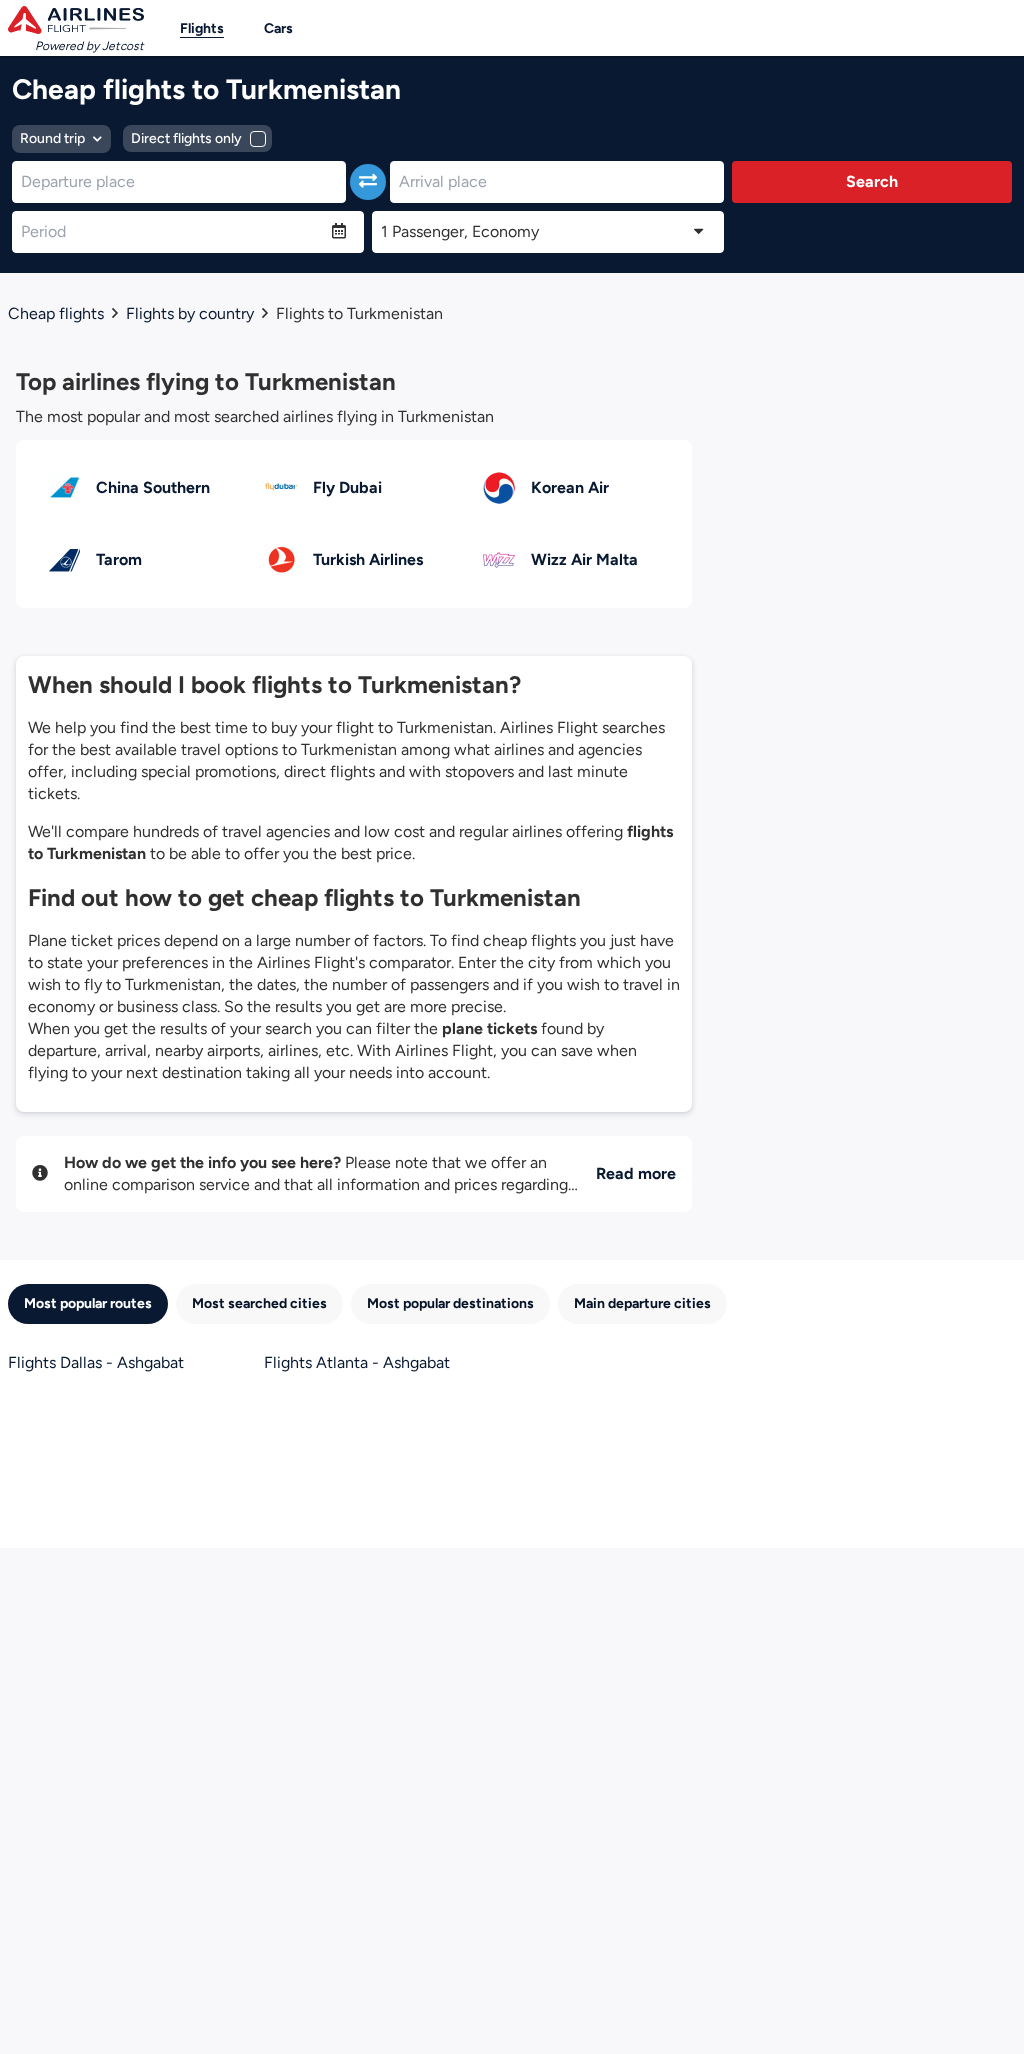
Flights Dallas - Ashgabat (96, 1362)
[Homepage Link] (76, 20)
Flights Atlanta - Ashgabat (357, 1362)
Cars (278, 28)
